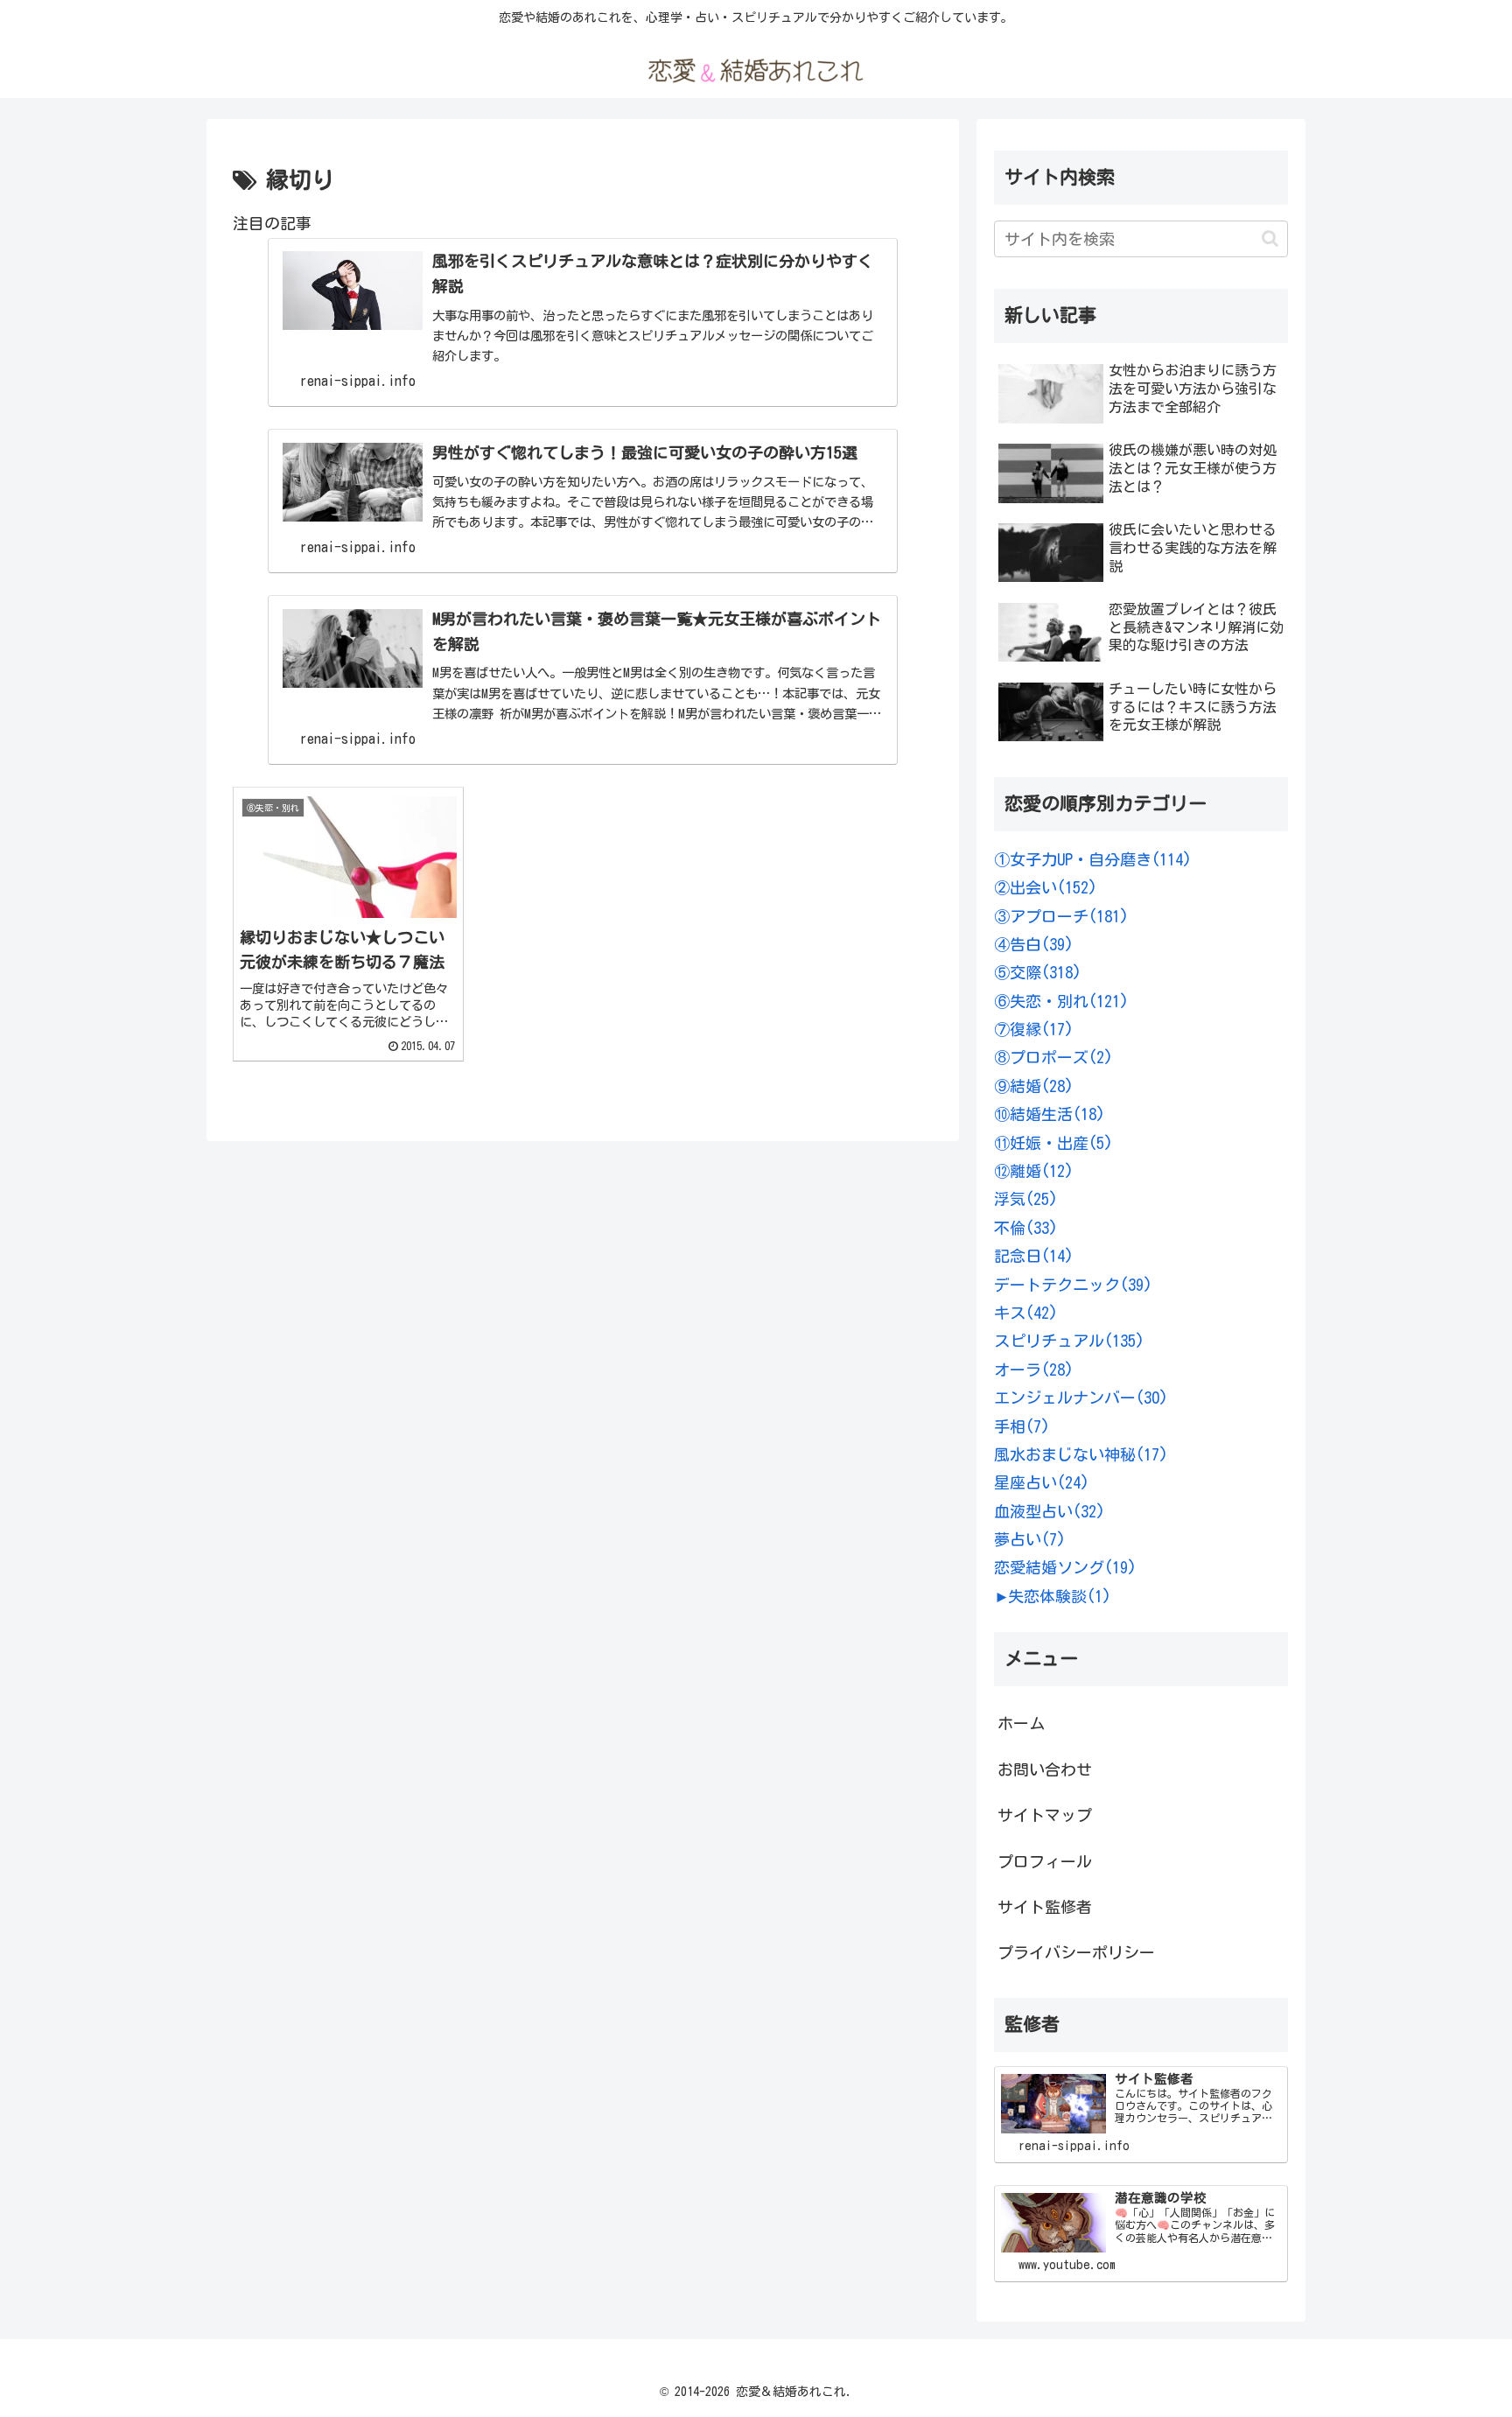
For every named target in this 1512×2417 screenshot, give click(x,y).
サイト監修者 (1045, 1907)
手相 (1022, 1426)
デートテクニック (1073, 1285)
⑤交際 (1038, 972)
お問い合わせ (1045, 1769)
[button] (1270, 238)
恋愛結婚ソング (1065, 1567)
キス (1026, 1313)
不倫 (1026, 1228)
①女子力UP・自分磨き (1093, 859)
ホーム (1021, 1723)
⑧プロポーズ (1053, 1057)
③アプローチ (1061, 916)
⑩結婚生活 (1050, 1114)
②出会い (1046, 887)
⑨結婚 (1034, 1086)
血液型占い (1050, 1511)
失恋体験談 (1060, 1596)
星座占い (1042, 1482)
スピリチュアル (1069, 1341)
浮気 (1026, 1199)
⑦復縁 (1034, 1029)
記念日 (1034, 1256)
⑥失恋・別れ (1061, 1001)
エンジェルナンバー (1081, 1398)
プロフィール (1045, 1861)
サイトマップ (1045, 1815)
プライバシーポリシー (1076, 1952)
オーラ (1034, 1370)
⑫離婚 (1034, 1171)
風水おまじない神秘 (1081, 1454)
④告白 (1034, 944)
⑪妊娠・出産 (1053, 1143)
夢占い (1030, 1539)
